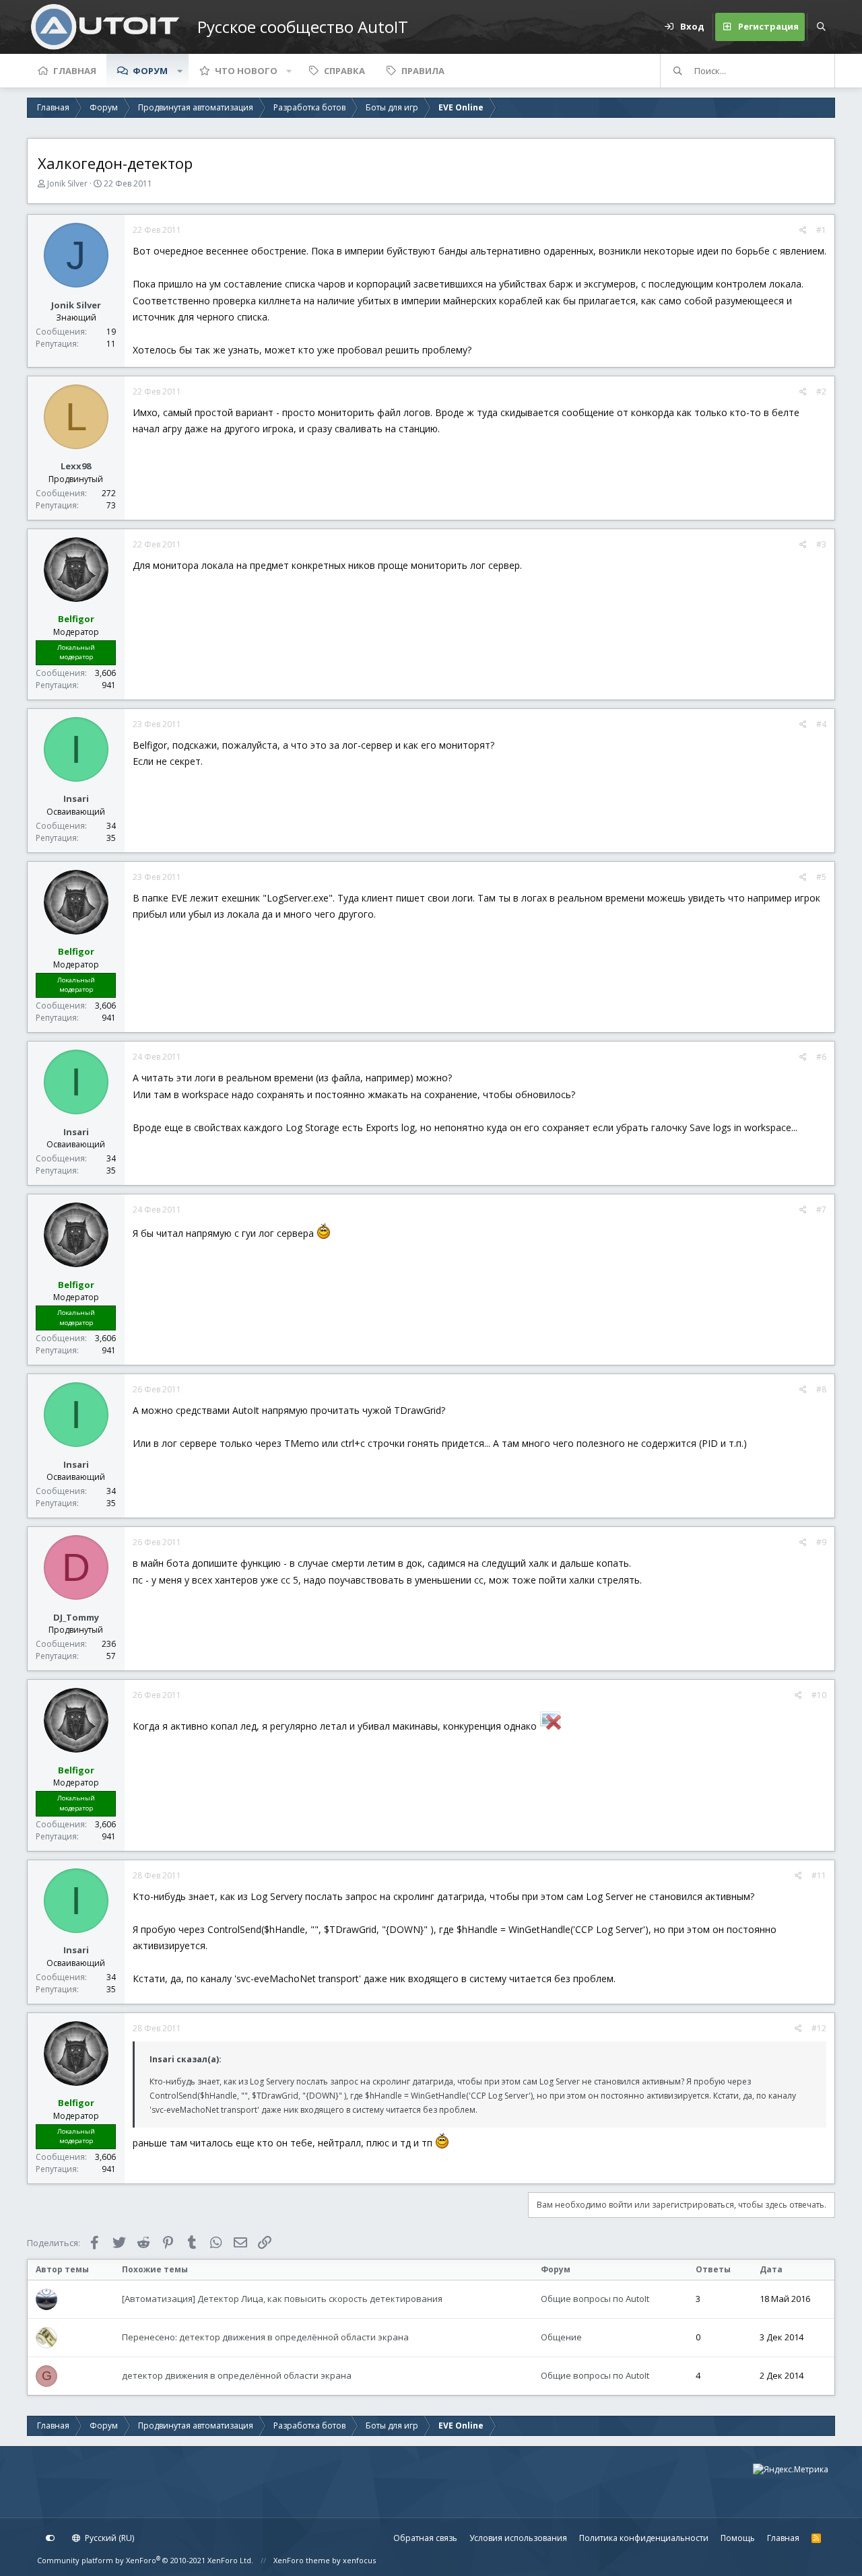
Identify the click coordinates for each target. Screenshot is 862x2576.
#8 (821, 1389)
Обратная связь (425, 2538)
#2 (821, 392)
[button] (180, 71)
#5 (821, 877)
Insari (76, 799)
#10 (819, 1695)
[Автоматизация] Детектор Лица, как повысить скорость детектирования (282, 2299)
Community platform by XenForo (145, 2560)
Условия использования (518, 2538)
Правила (423, 71)
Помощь (738, 2538)
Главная (75, 71)
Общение (561, 2337)
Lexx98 (76, 466)
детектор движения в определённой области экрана (237, 2375)
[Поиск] (821, 27)
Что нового (246, 71)
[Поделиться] (803, 230)
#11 (819, 1875)
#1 (821, 230)
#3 (821, 544)
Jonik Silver (67, 183)
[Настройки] (51, 2538)
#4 (821, 724)
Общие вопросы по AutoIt (595, 2299)
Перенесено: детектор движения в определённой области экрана (265, 2337)
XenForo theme (302, 2560)
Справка (344, 71)
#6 (821, 1057)
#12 (819, 2028)
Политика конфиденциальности (644, 2538)
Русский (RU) (108, 2538)
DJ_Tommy (76, 1617)
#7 (821, 1210)
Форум (150, 71)
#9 (821, 1542)
